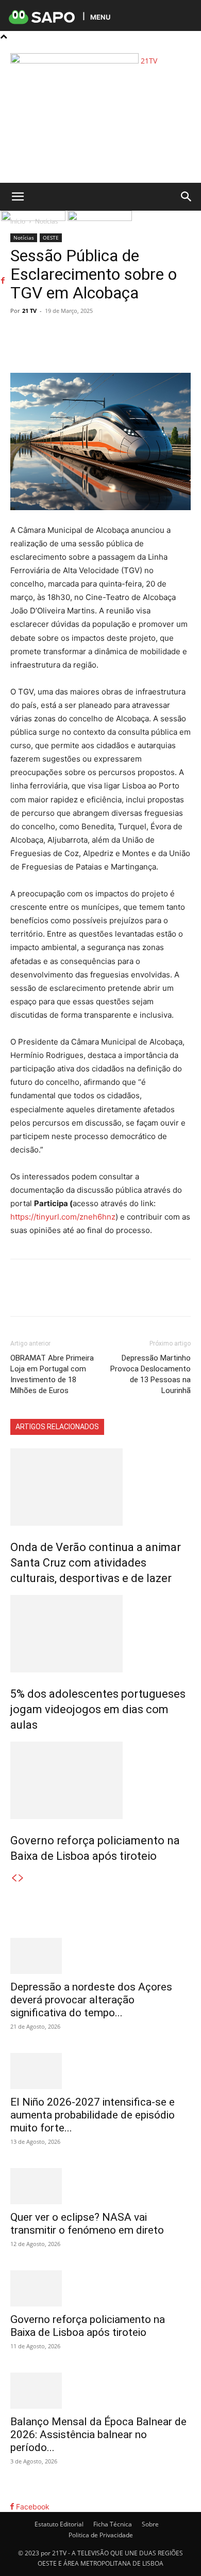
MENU (100, 17)
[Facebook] (12, 47)
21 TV (29, 311)
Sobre (150, 2524)
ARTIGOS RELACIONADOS (57, 1427)
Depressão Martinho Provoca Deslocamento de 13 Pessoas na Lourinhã (150, 1374)
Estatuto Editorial (59, 2524)
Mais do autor (132, 1427)
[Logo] (34, 218)
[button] (18, 197)
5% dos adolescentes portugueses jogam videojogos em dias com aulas (98, 1709)
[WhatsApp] (100, 349)
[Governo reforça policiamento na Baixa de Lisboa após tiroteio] (100, 1780)
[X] (77, 349)
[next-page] (21, 1878)
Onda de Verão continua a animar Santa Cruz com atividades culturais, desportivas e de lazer (96, 1563)
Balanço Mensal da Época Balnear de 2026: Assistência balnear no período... (98, 2435)
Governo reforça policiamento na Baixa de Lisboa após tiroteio (88, 2326)
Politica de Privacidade (101, 2535)
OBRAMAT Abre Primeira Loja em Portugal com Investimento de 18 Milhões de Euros (52, 1374)
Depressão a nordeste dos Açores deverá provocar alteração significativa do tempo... (91, 2000)
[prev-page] (14, 1878)
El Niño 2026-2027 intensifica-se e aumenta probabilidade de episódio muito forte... (93, 2115)
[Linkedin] (124, 349)
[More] (148, 349)
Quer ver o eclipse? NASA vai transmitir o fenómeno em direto (87, 2224)
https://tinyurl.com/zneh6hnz (63, 1217)
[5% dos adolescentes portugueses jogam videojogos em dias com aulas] (100, 1634)
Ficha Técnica (113, 2524)
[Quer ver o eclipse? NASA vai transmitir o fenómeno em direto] (100, 2186)
